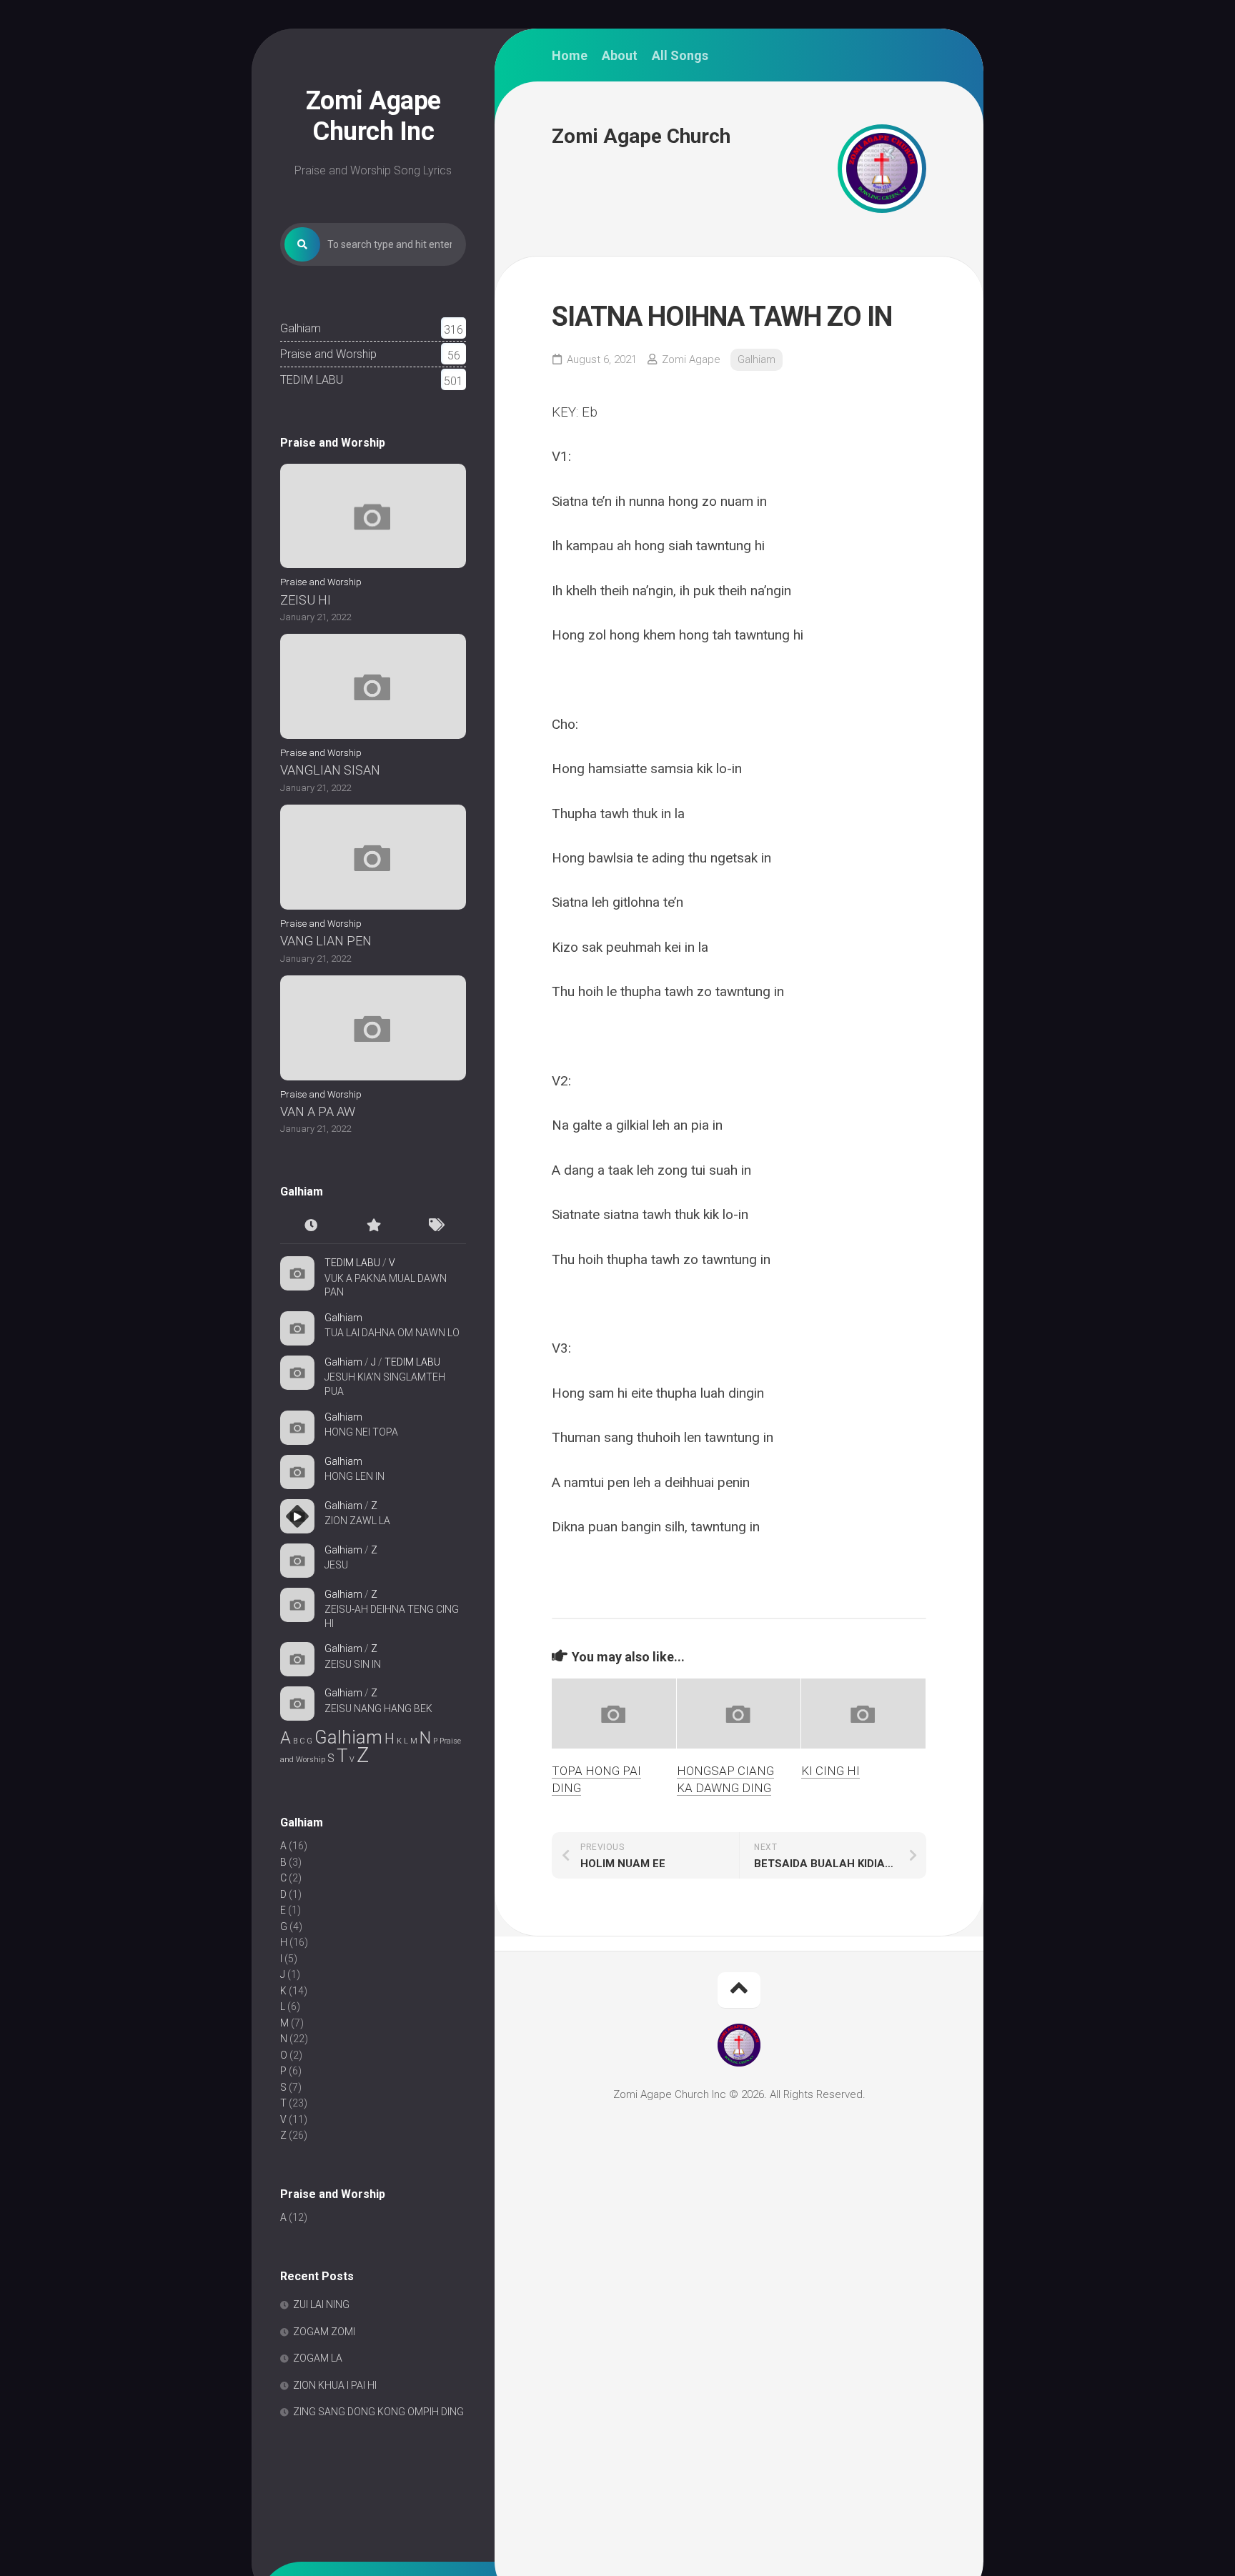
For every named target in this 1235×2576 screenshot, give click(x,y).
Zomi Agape (691, 359)
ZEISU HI (306, 600)
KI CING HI (830, 1771)
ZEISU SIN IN (353, 1664)
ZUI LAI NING (321, 2304)
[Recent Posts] (311, 1226)
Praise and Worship (328, 354)
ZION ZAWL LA (357, 1521)
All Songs (680, 56)
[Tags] (435, 1226)
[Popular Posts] (373, 1226)
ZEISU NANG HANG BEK (378, 1709)
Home (570, 56)
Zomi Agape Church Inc (373, 116)
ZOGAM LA (318, 2358)
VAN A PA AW (318, 1112)
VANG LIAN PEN (326, 941)
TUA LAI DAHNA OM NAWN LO (392, 1333)
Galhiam (301, 328)
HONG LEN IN (354, 1476)
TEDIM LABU (312, 380)
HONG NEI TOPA (361, 1432)
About (620, 56)
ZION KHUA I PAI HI (335, 2385)
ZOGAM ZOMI (324, 2332)
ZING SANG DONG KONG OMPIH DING (378, 2412)
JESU (336, 1565)
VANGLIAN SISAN (330, 770)
